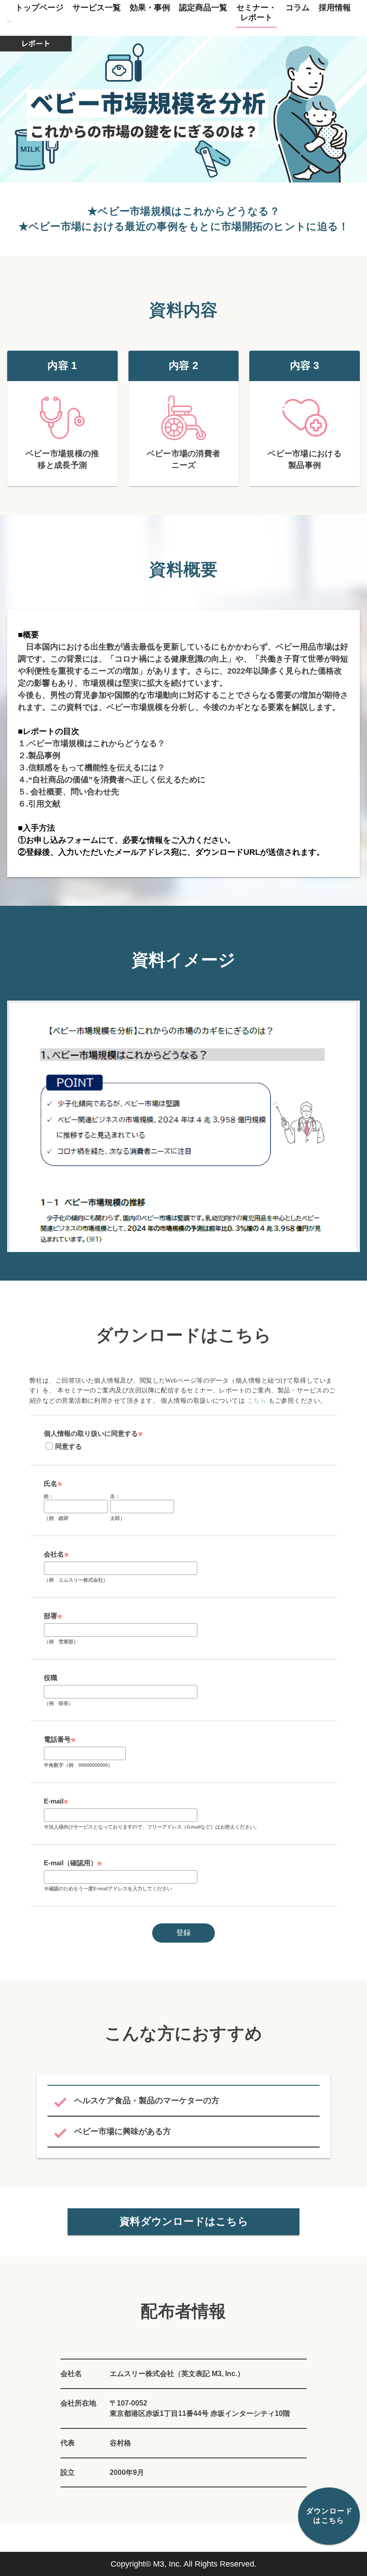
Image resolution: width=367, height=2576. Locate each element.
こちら (257, 1401)
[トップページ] (9, 14)
